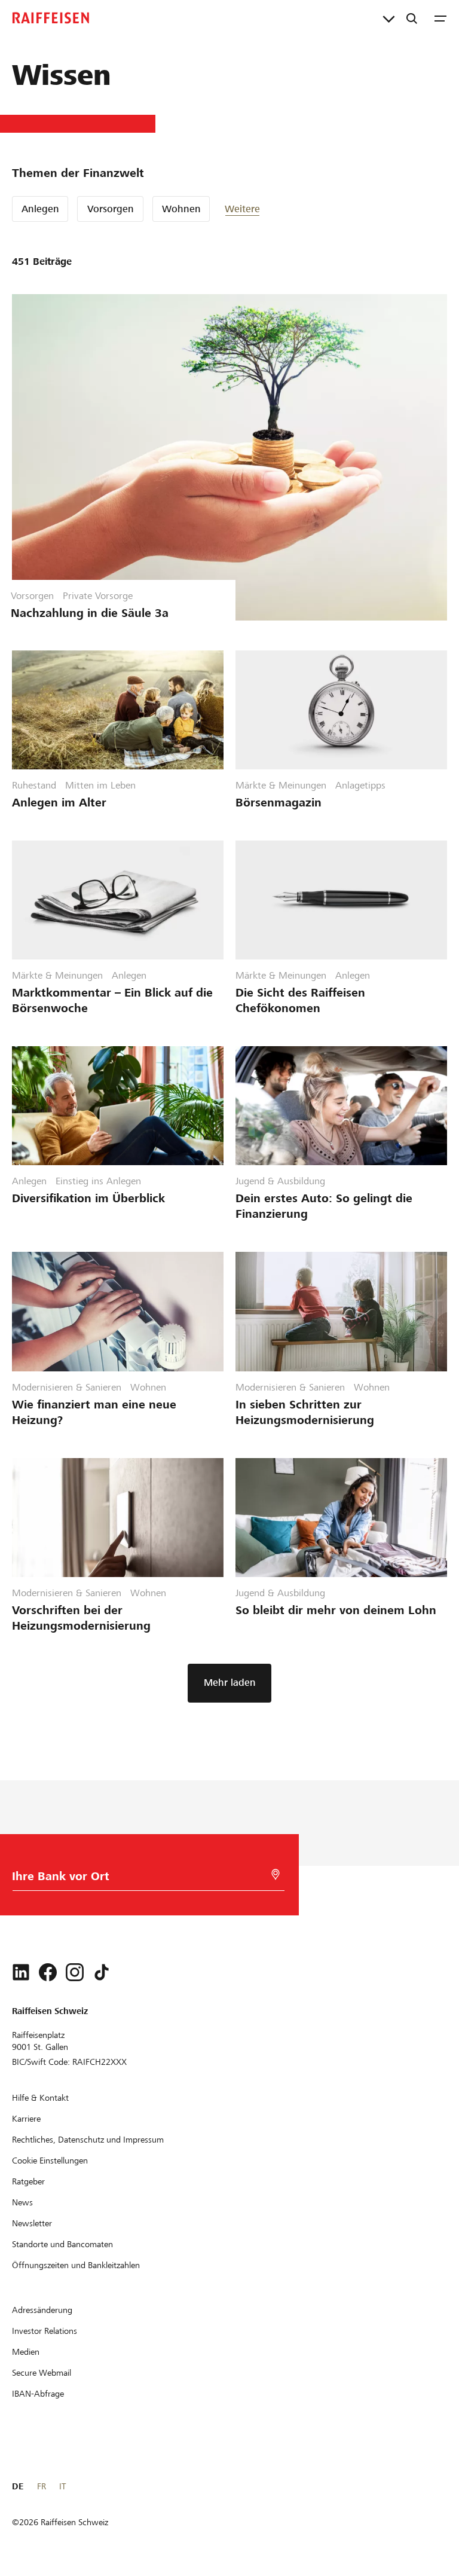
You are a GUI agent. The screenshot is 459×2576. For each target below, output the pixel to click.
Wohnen (181, 209)
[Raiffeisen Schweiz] (51, 18)
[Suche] (412, 18)
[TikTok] (102, 1972)
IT (62, 2486)
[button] (261, 209)
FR (42, 2486)
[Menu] (440, 18)
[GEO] (276, 1874)
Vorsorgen (111, 209)
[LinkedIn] (21, 1972)
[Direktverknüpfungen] (389, 18)
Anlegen (40, 209)
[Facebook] (48, 1972)
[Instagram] (75, 1972)
